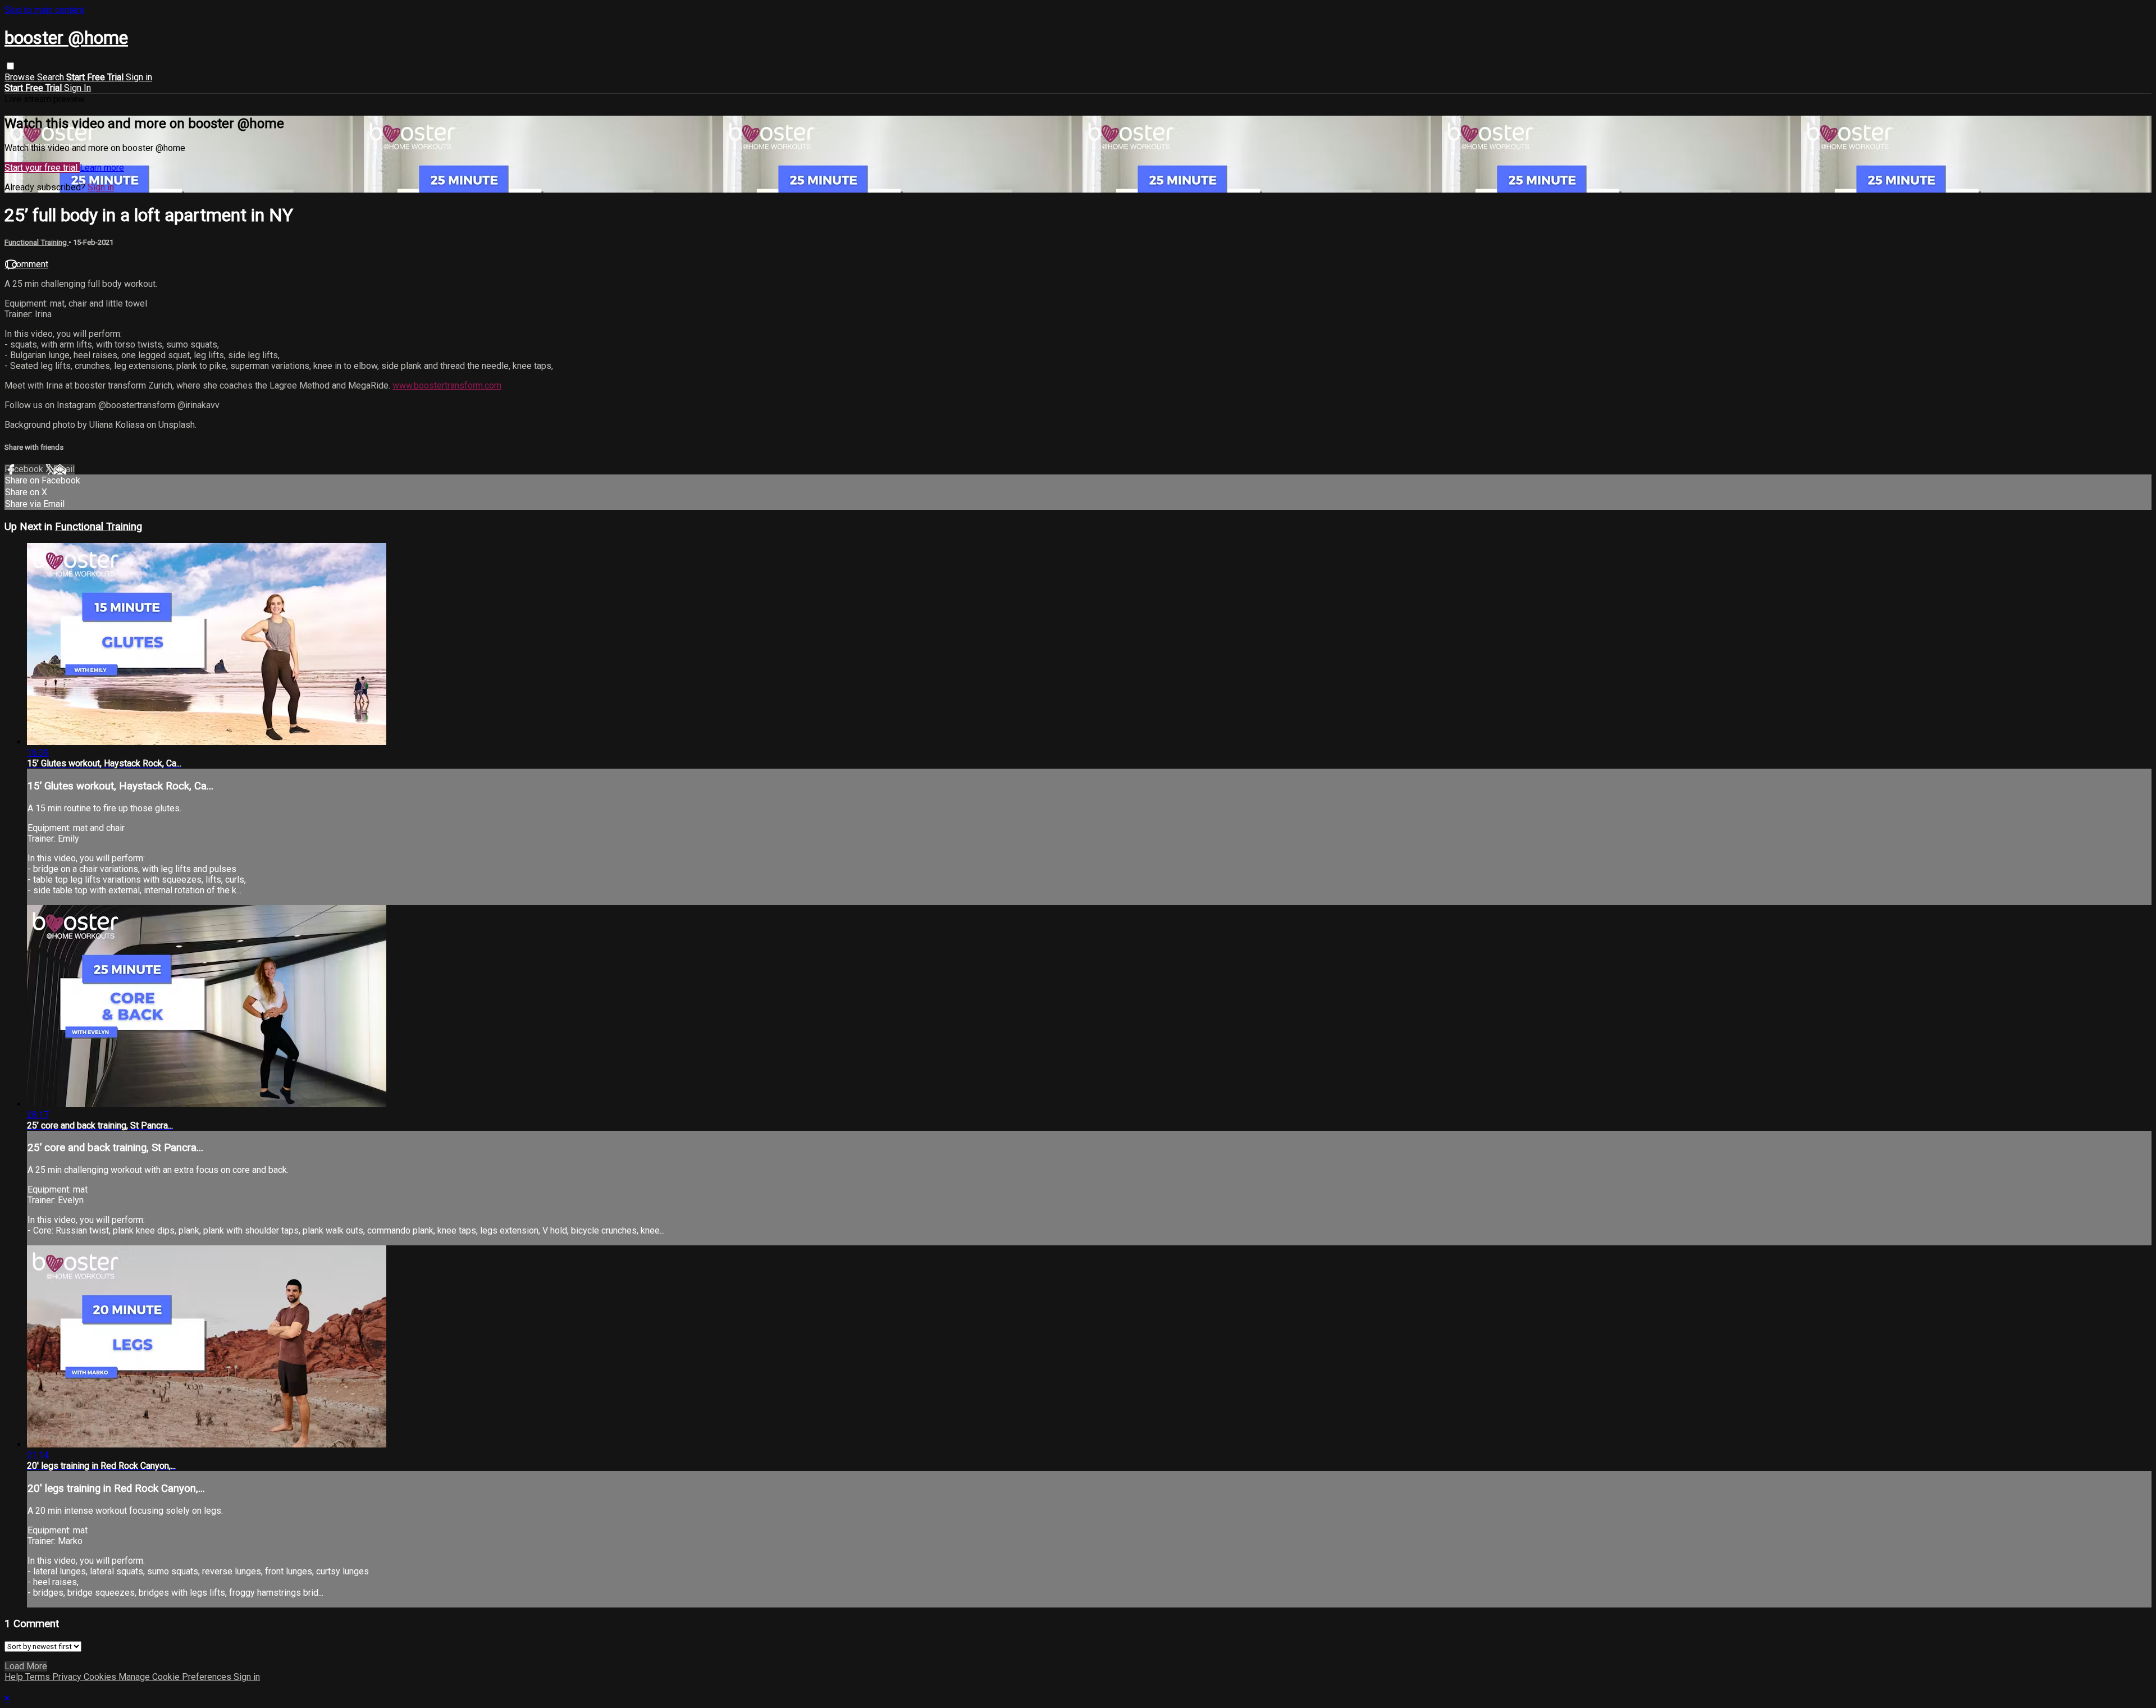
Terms (39, 1677)
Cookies (101, 1677)
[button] (10, 66)
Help (15, 1677)
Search (52, 77)
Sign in (139, 77)
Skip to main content (44, 10)
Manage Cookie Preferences (176, 1677)
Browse (21, 77)
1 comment (26, 264)
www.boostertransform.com (447, 385)
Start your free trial (42, 168)
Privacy (68, 1677)
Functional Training (36, 242)
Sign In (77, 88)
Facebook (25, 469)
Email (64, 469)
